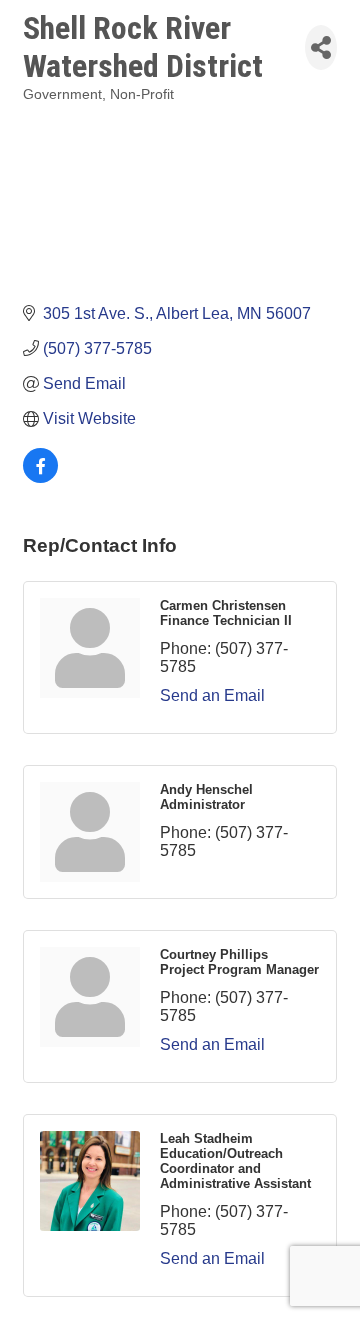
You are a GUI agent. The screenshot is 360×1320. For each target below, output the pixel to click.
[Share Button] (321, 47)
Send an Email (212, 695)
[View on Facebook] (40, 477)
